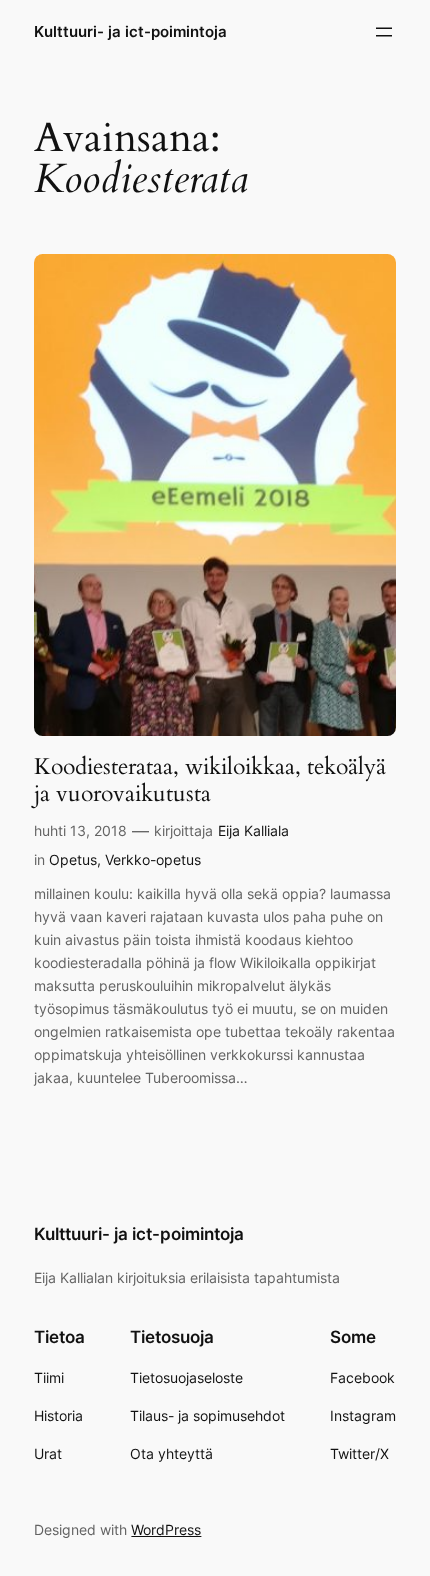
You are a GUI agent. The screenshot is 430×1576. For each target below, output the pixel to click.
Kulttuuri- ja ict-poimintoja (130, 32)
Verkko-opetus (153, 859)
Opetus (73, 859)
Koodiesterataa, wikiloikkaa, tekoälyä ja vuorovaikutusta (210, 780)
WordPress (166, 1529)
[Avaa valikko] (384, 32)
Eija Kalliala (253, 830)
